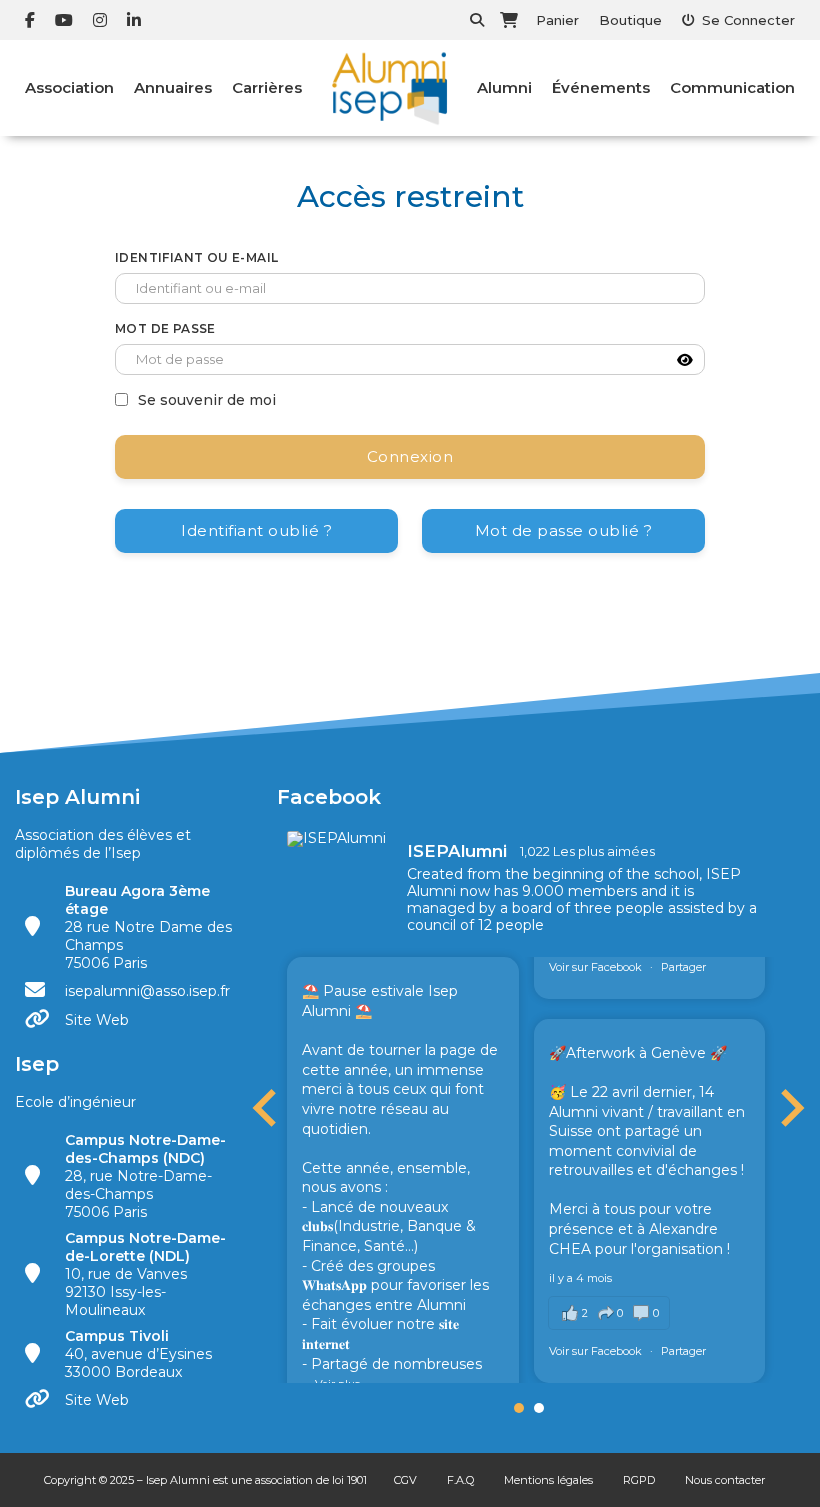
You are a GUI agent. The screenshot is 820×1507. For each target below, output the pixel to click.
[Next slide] (790, 1108)
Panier (557, 20)
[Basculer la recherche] (477, 20)
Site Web (97, 1020)
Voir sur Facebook (597, 967)
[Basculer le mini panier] (509, 20)
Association (69, 87)
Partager (683, 967)
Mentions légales (548, 1480)
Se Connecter (748, 20)
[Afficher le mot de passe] (685, 360)
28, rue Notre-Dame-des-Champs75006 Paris (145, 1176)
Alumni (504, 87)
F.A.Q (460, 1480)
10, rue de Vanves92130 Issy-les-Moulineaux (145, 1274)
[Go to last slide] (267, 1108)
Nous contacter (725, 1480)
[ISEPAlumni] (337, 839)
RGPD (639, 1480)
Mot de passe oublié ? (564, 530)
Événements (601, 87)
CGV (405, 1480)
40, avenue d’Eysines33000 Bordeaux (138, 1354)
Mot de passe (165, 328)
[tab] (519, 1408)
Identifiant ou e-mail (196, 257)
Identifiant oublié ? (256, 530)
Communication (732, 87)
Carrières (267, 87)
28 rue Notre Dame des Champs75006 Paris (148, 927)
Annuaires (173, 87)
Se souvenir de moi (207, 400)
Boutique (630, 20)
